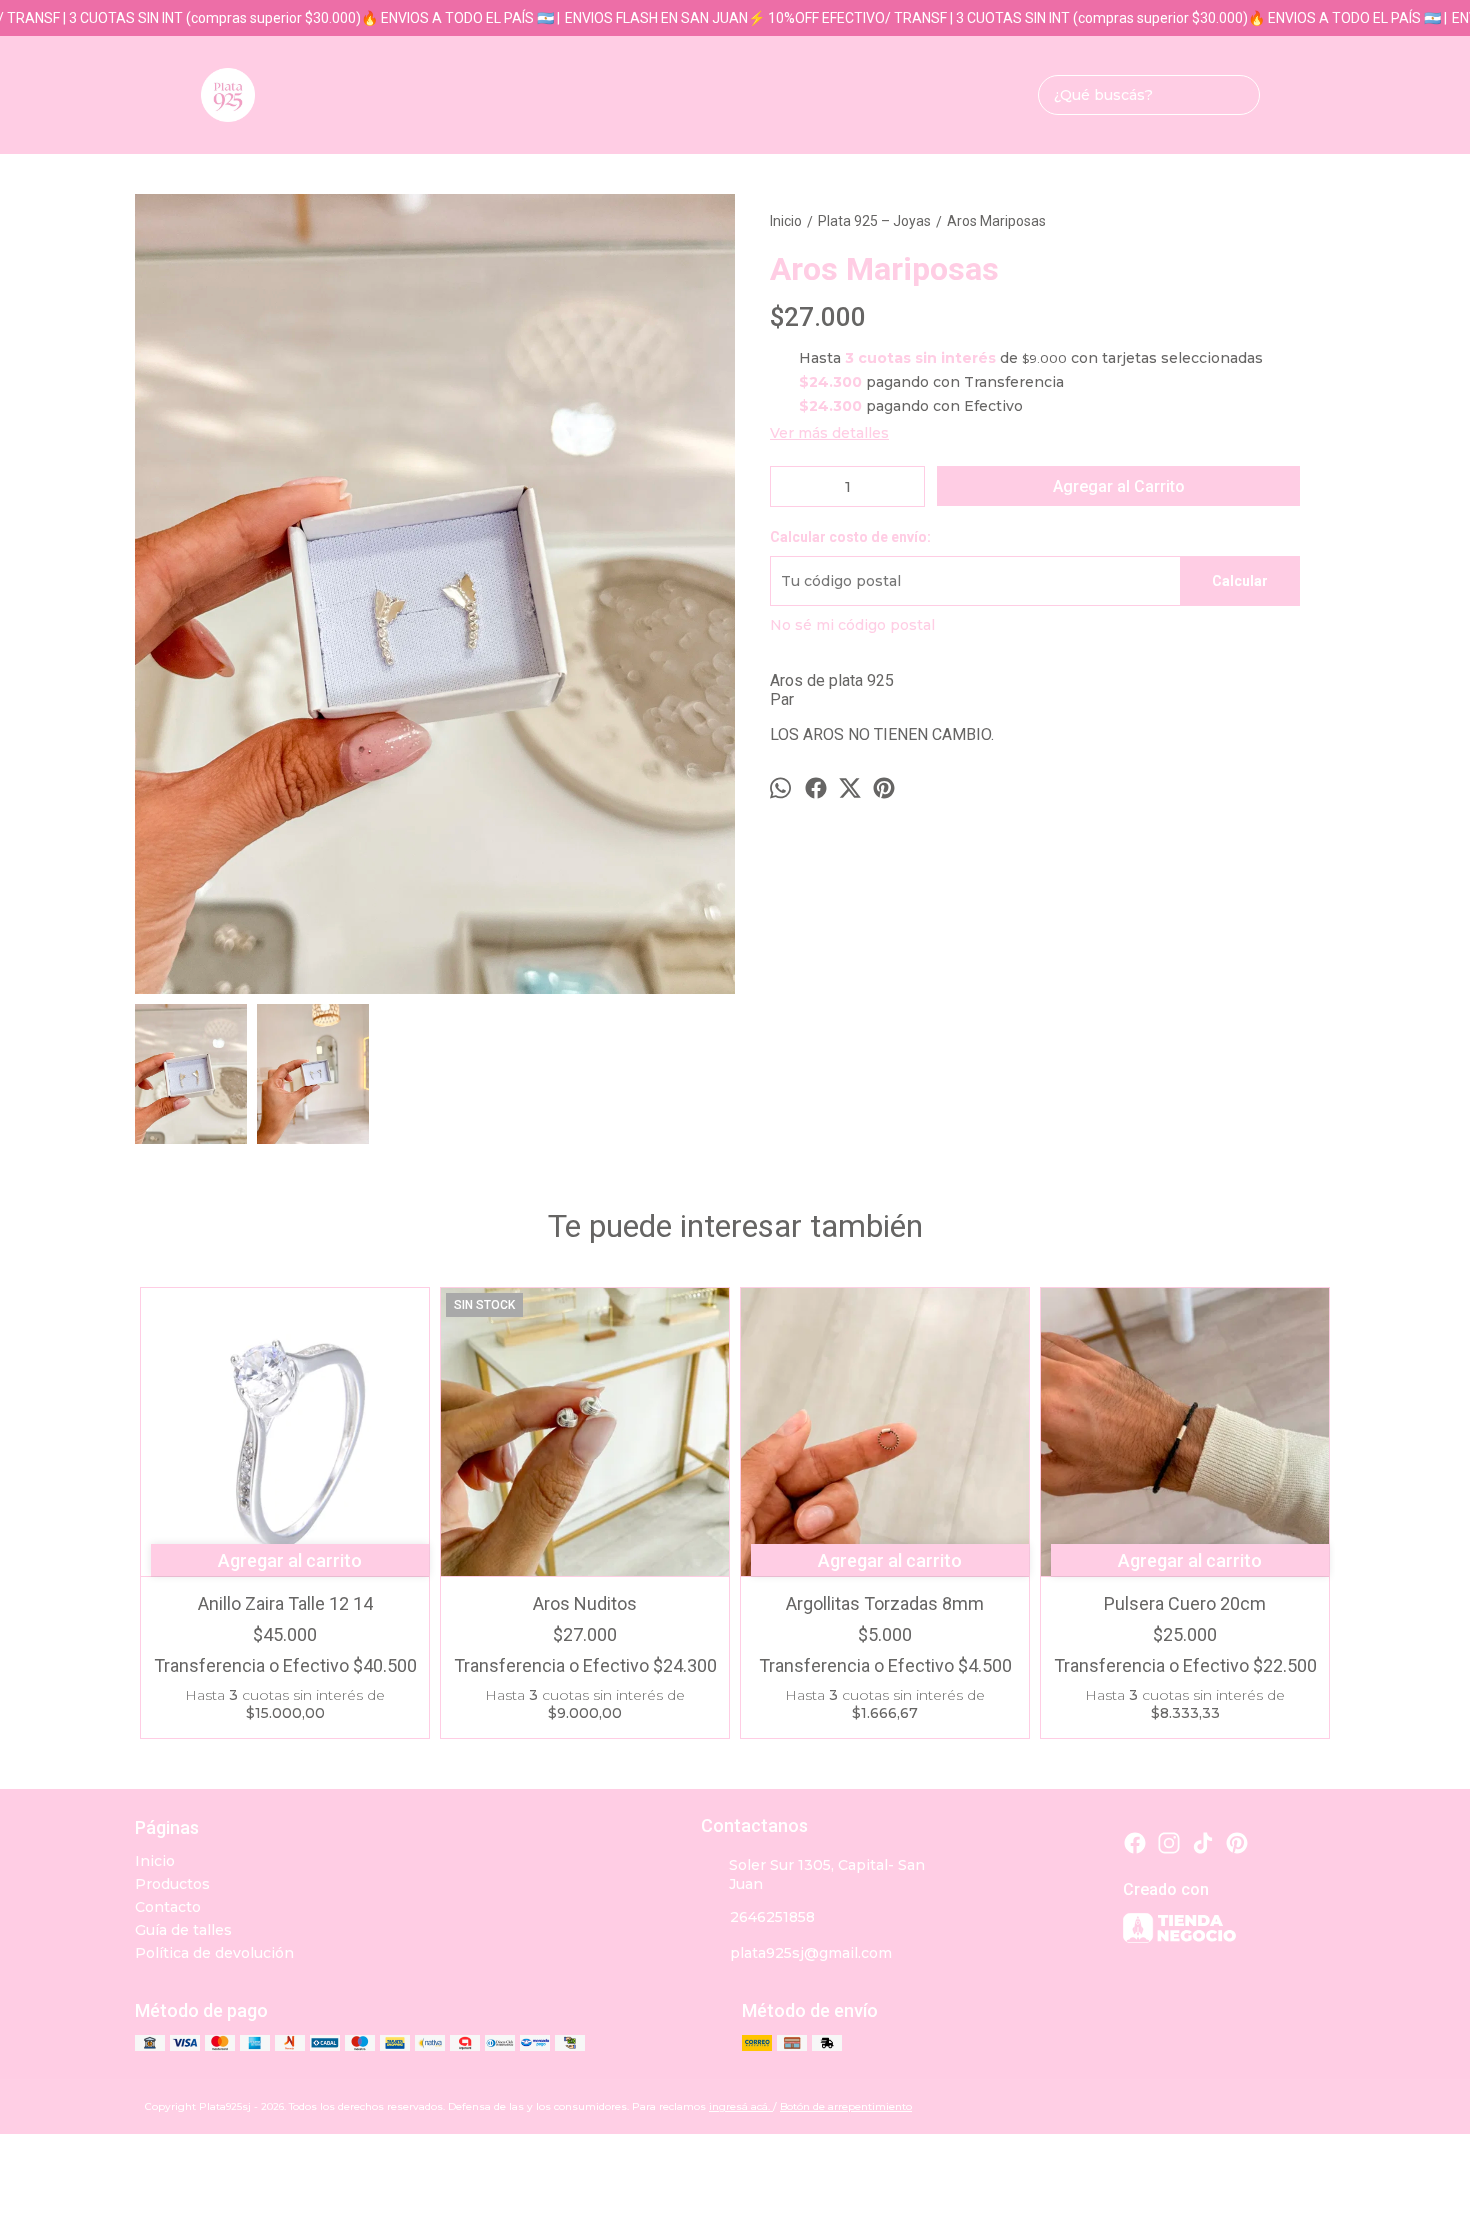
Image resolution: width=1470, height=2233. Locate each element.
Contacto (168, 1907)
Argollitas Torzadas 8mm (885, 1603)
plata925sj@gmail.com (811, 1953)
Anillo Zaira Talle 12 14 (285, 1603)
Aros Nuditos (585, 1603)
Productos (172, 1884)
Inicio (155, 1861)
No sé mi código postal (852, 625)
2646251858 (772, 1917)
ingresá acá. (741, 2106)
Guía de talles (183, 1930)
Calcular (1240, 581)
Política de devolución (214, 1953)
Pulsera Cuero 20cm (1185, 1603)
